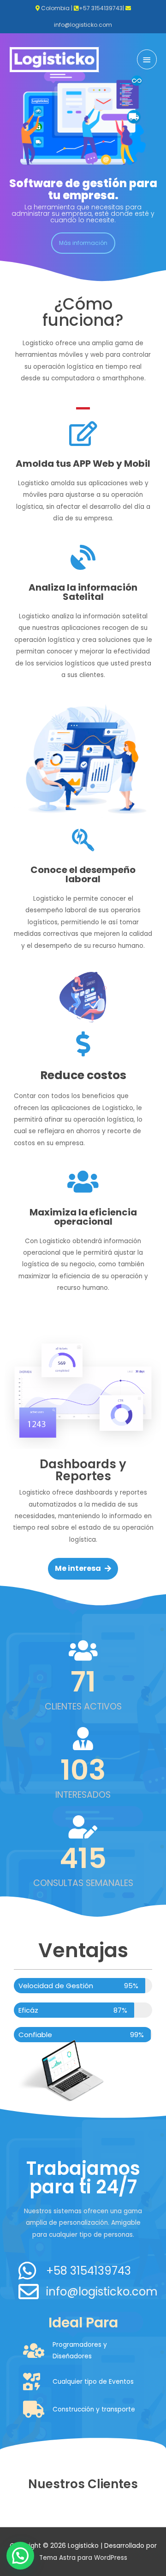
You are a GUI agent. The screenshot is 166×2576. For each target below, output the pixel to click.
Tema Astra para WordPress (83, 2558)
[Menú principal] (147, 59)
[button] (83, 243)
